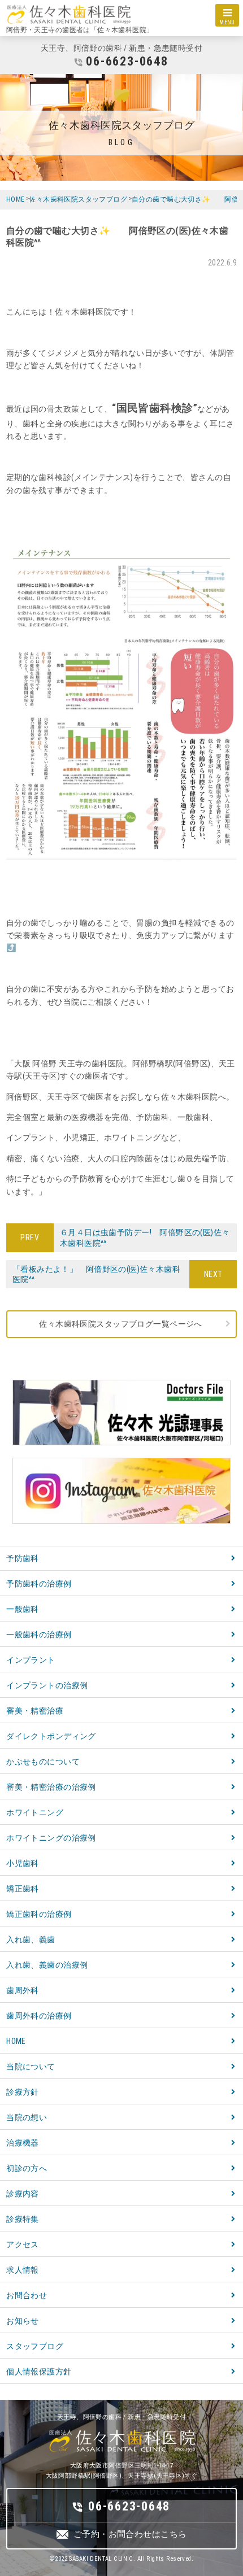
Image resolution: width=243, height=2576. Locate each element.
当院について (31, 2067)
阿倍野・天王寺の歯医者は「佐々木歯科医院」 (80, 30)
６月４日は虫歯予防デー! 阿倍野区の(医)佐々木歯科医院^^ (142, 1237)
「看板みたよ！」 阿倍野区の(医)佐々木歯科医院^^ (101, 1274)
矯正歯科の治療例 (39, 1914)
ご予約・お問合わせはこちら (130, 2534)
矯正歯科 (23, 1889)
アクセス (23, 2244)
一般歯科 (23, 1609)
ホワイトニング (35, 1812)
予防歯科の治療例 (39, 1584)
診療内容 (23, 2194)
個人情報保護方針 (39, 2372)
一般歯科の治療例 (39, 1634)
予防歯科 (23, 1558)
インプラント (31, 1660)
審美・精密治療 (35, 1711)
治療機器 (23, 2143)
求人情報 (23, 2270)
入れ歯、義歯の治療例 (47, 1965)
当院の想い (27, 2117)
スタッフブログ (35, 2346)
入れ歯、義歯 (31, 1939)
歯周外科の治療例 (39, 2016)
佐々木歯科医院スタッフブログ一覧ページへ (120, 1324)
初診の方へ (27, 2168)
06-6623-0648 (127, 61)
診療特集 (23, 2219)
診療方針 (23, 2092)
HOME (16, 2041)
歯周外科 (23, 1990)
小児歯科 (23, 1863)
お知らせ (23, 2321)
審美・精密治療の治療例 (51, 1787)
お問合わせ (27, 2295)
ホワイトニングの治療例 (51, 1838)
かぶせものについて (43, 1762)
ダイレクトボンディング (51, 1736)
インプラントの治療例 (47, 1685)
